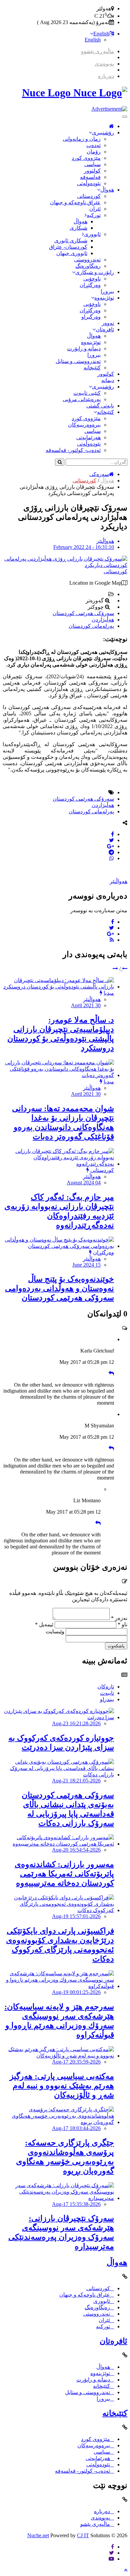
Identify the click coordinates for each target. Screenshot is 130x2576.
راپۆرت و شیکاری (95, 272)
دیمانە (108, 380)
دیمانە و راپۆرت (84, 348)
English (101, 34)
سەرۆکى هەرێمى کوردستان (83, 613)
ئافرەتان (105, 329)
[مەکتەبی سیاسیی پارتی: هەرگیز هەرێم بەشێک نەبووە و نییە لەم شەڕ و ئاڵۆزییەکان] (58, 2056)
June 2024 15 (86, 1265)
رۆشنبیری (103, 133)
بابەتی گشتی (100, 406)
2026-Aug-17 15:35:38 (76, 2204)
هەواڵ (107, 190)
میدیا (109, 993)
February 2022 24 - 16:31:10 (84, 547)
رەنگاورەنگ (88, 266)
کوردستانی (89, 196)
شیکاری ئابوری (71, 241)
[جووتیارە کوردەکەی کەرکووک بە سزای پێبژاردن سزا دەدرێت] (58, 1717)
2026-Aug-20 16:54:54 (76, 1850)
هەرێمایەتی (88, 437)
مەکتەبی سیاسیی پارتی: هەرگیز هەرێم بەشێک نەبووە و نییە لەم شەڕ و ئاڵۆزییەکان (62, 2086)
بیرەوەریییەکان (84, 425)
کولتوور (92, 171)
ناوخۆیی (92, 279)
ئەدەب (93, 145)
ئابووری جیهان (72, 253)
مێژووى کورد (86, 158)
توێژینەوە (104, 298)
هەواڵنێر (105, 541)
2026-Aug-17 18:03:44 (76, 2128)
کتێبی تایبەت (87, 393)
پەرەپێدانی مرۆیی (82, 399)
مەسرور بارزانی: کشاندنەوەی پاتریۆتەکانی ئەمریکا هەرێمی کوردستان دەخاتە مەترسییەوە (64, 1874)
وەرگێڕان (90, 285)
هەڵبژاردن (103, 620)
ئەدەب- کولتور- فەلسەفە (73, 450)
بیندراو (107, 1699)
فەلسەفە (90, 177)
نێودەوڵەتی (89, 183)
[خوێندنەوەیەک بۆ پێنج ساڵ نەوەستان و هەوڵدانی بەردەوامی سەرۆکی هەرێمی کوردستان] (58, 1246)
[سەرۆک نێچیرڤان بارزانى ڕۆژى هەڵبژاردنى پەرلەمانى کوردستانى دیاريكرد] (65, 565)
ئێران (95, 209)
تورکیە (94, 215)
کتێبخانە (92, 368)
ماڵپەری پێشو (95, 2524)
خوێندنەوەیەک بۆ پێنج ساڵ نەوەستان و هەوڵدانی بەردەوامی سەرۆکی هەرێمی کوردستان (59, 1288)
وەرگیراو (91, 317)
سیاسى (92, 164)
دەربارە (106, 76)
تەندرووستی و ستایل (78, 361)
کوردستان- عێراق (68, 247)
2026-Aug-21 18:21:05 (76, 1781)
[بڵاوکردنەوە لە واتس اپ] (112, 858)
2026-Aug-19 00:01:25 (76, 1992)
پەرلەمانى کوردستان (91, 626)
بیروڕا (107, 291)
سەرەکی (99, 474)
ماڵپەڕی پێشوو (97, 51)
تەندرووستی (87, 260)
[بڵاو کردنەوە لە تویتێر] (111, 840)
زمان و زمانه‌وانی (82, 139)
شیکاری (78, 228)
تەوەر (108, 323)
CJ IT (83, 2535)
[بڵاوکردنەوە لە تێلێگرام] (111, 852)
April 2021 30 (86, 1005)
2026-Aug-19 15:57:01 (76, 1916)
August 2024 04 (84, 1183)
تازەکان (106, 1687)
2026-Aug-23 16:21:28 (76, 1723)
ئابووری (92, 234)
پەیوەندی (104, 64)
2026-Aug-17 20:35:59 (76, 2062)
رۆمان (94, 152)
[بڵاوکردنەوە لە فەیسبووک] (112, 834)
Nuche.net (38, 2535)
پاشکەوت (116, 1646)
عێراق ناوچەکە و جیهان (75, 202)
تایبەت (107, 1693)
